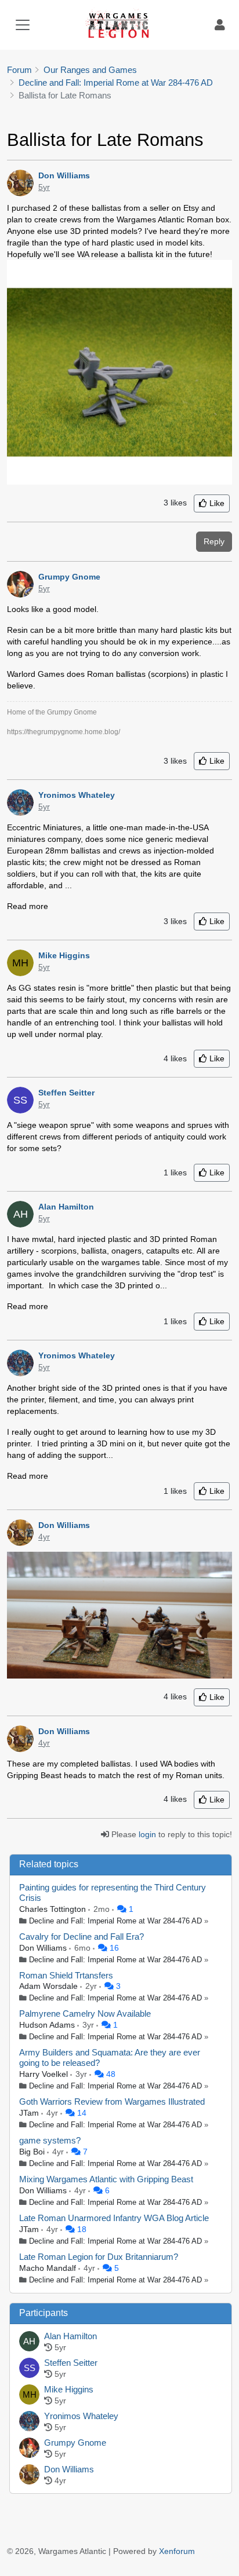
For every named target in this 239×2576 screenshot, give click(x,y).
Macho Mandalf (49, 2268)
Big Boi (33, 2152)
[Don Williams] (29, 2475)
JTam (30, 2113)
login (147, 1834)
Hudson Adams (48, 2025)
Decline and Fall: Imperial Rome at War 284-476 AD (115, 1921)
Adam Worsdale (50, 1986)
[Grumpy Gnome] (29, 2449)
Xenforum (177, 2551)
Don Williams (44, 1948)
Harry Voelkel (45, 2074)
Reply (214, 541)
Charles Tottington (54, 1909)
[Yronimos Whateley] (29, 2422)
